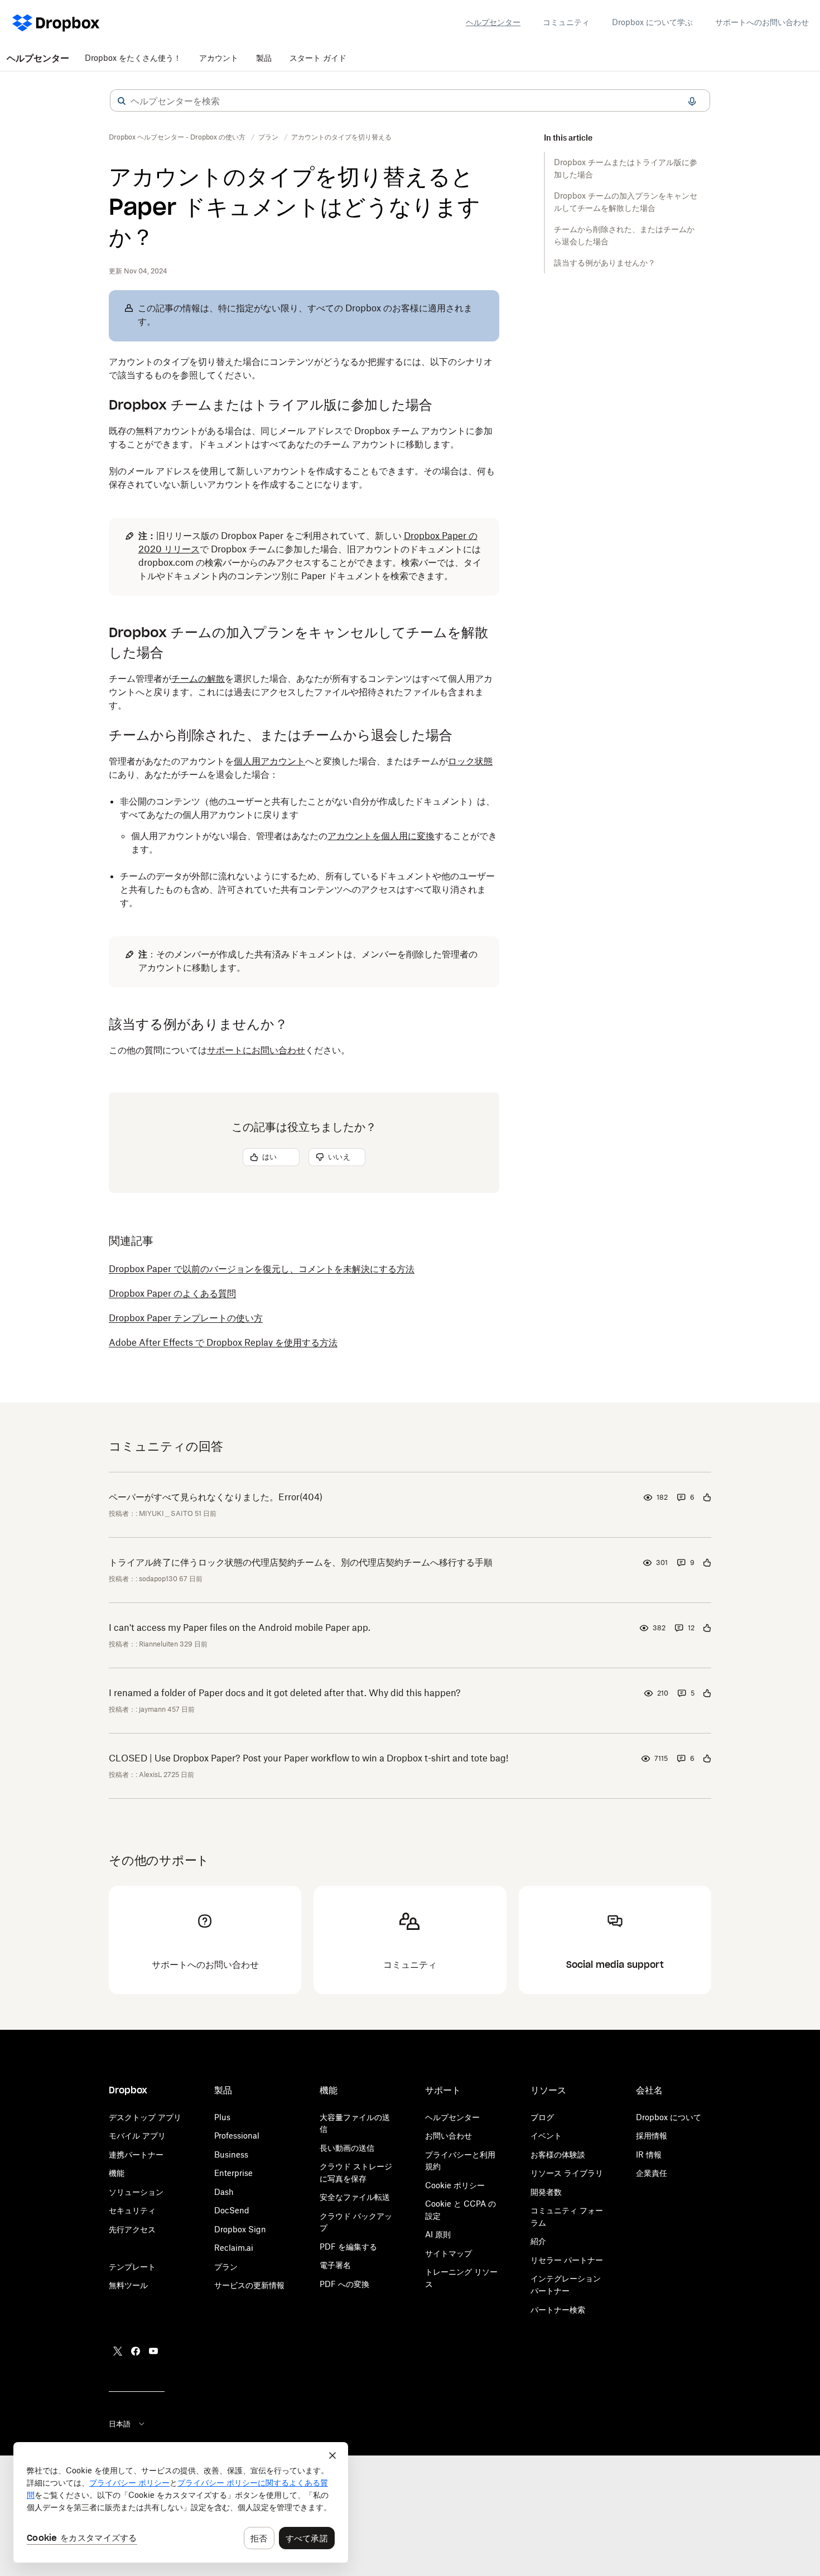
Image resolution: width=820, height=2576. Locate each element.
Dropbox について (669, 2117)
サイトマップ (448, 2253)
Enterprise (233, 2173)
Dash (224, 2192)
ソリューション (136, 2192)
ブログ (542, 2117)
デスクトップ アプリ (145, 2117)
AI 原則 (438, 2234)
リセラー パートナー (567, 2260)
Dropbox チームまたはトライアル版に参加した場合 (626, 168)
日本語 (120, 2424)
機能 (117, 2173)
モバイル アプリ (137, 2136)
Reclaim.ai (234, 2248)
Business (231, 2154)
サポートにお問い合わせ (256, 1050)
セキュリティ (132, 2210)
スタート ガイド (318, 58)
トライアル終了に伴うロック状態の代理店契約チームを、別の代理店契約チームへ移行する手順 (301, 1562)
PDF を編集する (348, 2247)
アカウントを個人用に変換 (381, 836)
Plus (222, 2117)
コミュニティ (566, 22)
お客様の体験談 (558, 2154)
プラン (226, 2267)
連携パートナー (136, 2154)
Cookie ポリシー (455, 2185)
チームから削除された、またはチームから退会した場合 (624, 235)
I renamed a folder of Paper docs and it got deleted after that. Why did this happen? (285, 1693)
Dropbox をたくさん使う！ (133, 58)
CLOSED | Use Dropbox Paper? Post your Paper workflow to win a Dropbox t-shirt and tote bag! (308, 1758)
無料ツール (128, 2285)
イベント (546, 2136)
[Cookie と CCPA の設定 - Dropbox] (181, 2502)
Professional (237, 2136)
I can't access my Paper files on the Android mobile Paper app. (240, 1628)
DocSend (232, 2210)
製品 (264, 58)
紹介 (538, 2241)
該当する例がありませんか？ (605, 263)
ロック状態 (470, 761)
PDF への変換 (344, 2284)
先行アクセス (132, 2229)
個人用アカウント (269, 761)
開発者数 (546, 2192)
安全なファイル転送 (355, 2197)
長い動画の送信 (347, 2148)
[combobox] (410, 101)
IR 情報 (649, 2154)
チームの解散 (198, 678)
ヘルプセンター (493, 22)
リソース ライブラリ (567, 2173)
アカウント (219, 58)
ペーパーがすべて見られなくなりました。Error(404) (216, 1497)
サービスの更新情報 (249, 2285)
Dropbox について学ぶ (652, 22)
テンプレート (132, 2267)
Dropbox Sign (240, 2229)
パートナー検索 (558, 2310)
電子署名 (335, 2265)
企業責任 (652, 2173)
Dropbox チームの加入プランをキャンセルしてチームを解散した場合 (626, 202)
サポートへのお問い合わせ (762, 22)
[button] (122, 101)
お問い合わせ (448, 2136)
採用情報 (652, 2136)
